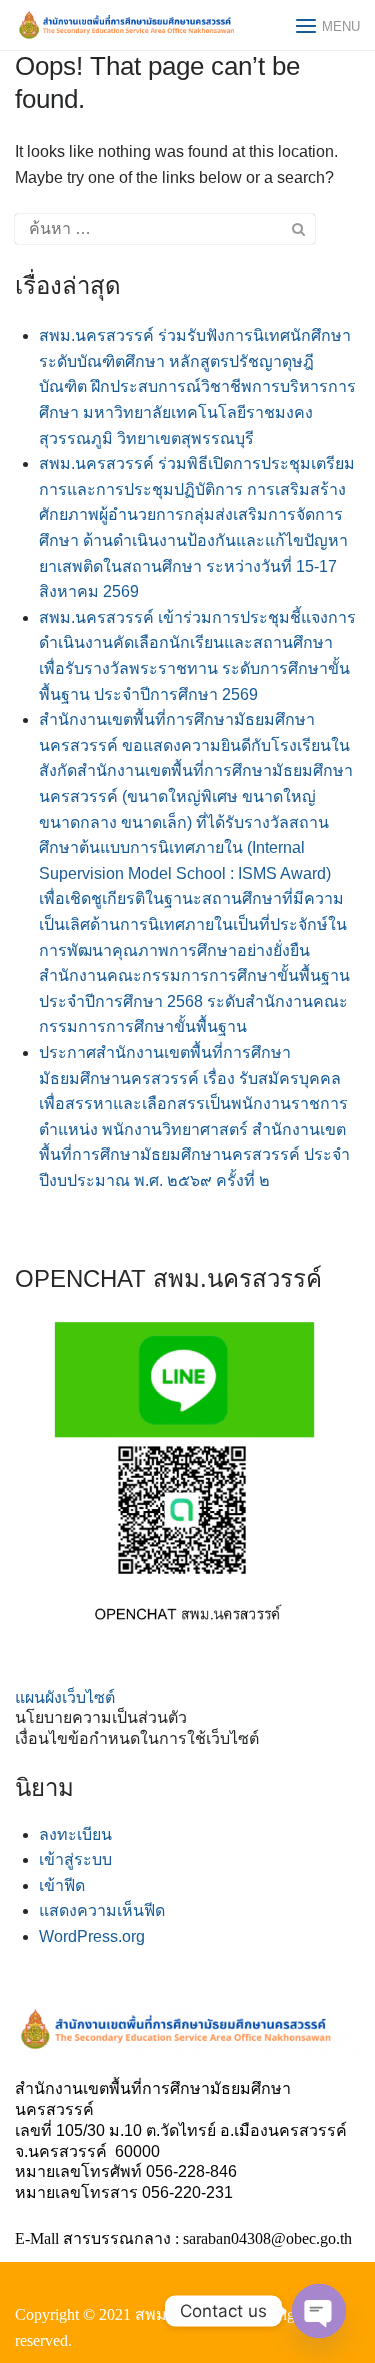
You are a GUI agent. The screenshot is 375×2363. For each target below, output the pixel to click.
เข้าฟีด (62, 1885)
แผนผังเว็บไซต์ (65, 1697)
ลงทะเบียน (75, 1834)
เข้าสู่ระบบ (75, 1859)
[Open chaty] (319, 2311)
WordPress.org (92, 1936)
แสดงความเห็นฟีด (102, 1910)
